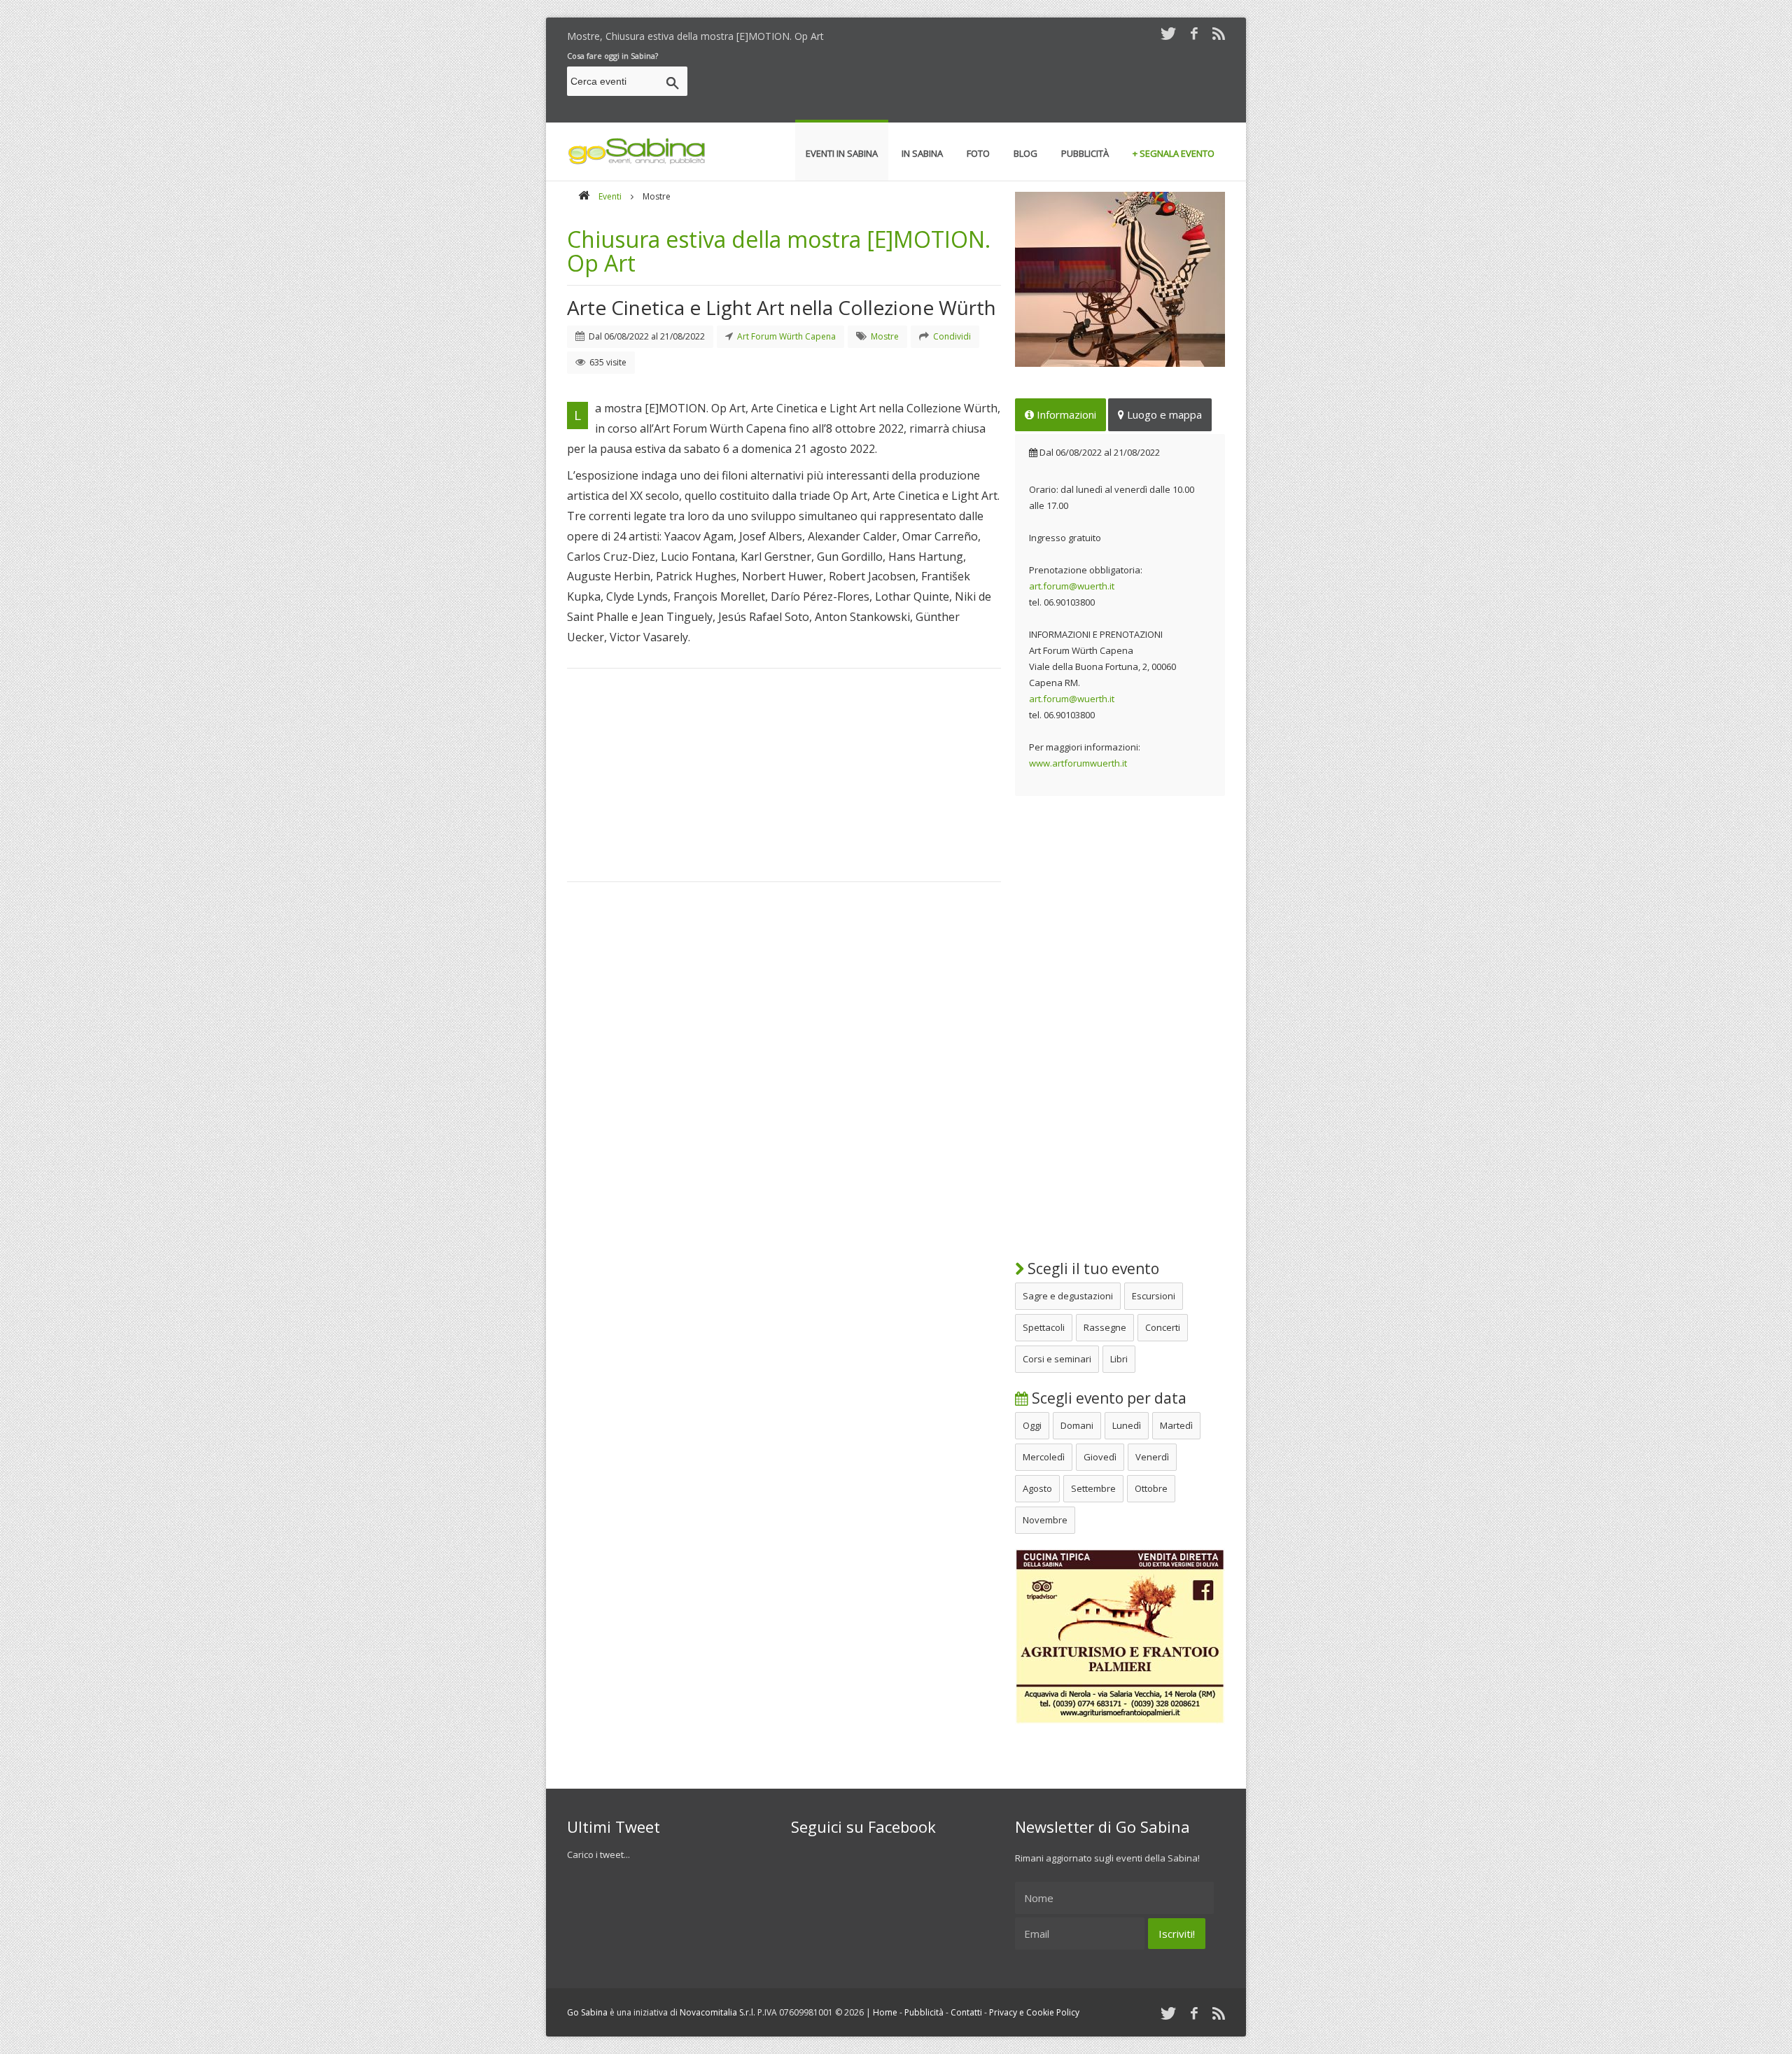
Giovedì (1100, 1457)
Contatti (966, 2012)
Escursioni (1154, 1296)
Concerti (1163, 1327)
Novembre (1045, 1520)
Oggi (1032, 1425)
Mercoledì (1044, 1457)
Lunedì (1127, 1425)
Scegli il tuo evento (1092, 1269)
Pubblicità (924, 2012)
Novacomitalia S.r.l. (717, 2012)
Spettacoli (1044, 1327)
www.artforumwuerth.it (1078, 763)
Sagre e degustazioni (1068, 1296)
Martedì (1176, 1425)
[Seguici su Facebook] (1194, 33)
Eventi (610, 196)
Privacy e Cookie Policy (1034, 2012)
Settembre (1093, 1488)
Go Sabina (587, 2012)
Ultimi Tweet (614, 1826)
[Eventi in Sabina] (637, 162)
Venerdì (1152, 1457)
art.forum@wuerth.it (1072, 586)
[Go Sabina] (584, 196)
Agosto (1037, 1488)
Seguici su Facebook (863, 1826)
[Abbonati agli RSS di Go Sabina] (1219, 33)
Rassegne (1105, 1327)
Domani (1077, 1425)
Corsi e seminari (1057, 1359)
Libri (1119, 1359)
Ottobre (1151, 1488)
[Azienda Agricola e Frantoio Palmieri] (1120, 1721)
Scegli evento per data (1107, 1398)
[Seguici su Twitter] (1168, 33)
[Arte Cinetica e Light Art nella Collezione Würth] (1120, 279)
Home (885, 2012)
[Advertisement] (970, 83)
